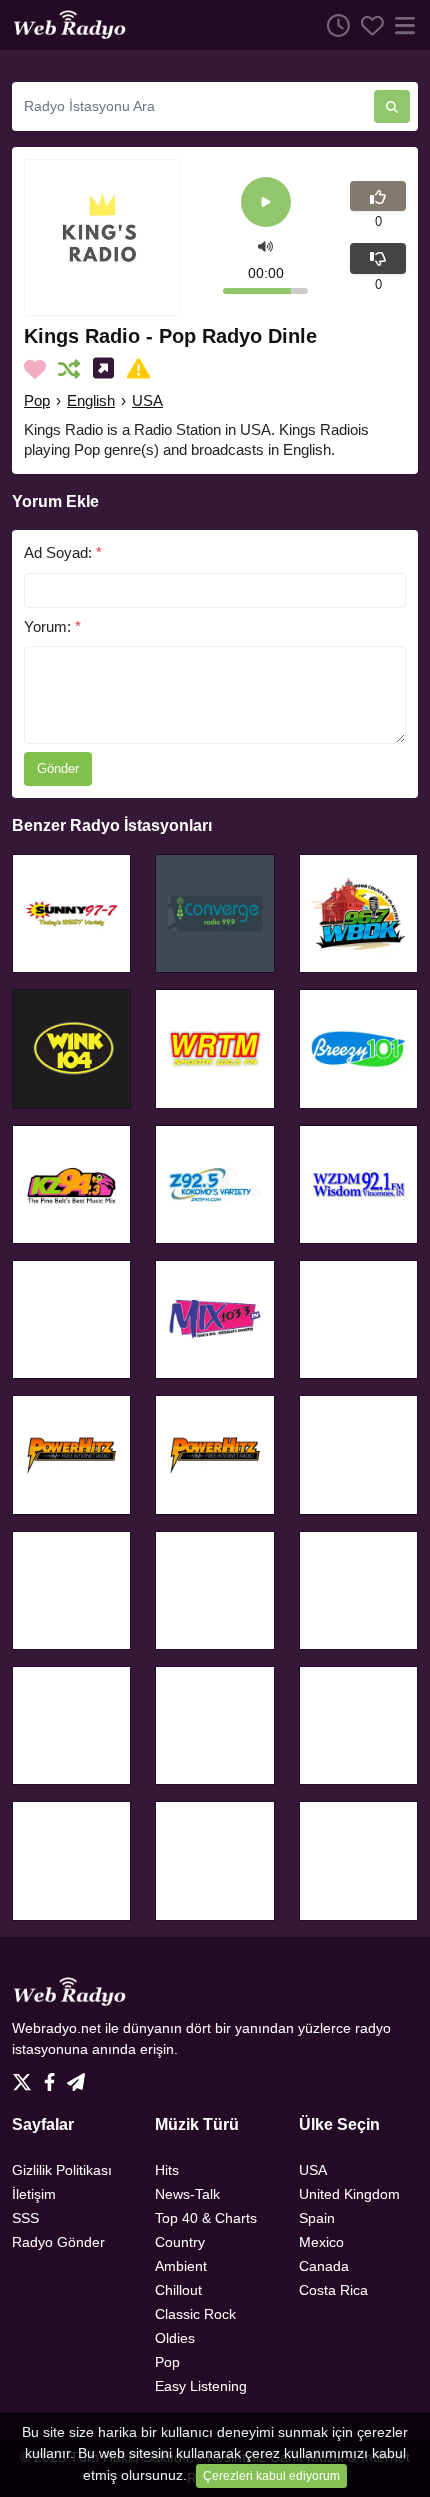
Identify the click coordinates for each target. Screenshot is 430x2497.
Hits (167, 2170)
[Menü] (401, 25)
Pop (37, 400)
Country (180, 2242)
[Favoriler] (367, 25)
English (91, 400)
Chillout (178, 2290)
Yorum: (52, 626)
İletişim (34, 2194)
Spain (317, 2218)
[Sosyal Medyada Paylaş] (107, 369)
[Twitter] (26, 2076)
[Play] (266, 203)
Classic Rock (195, 2314)
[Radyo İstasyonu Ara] (392, 106)
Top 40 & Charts (206, 2218)
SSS (25, 2218)
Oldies (175, 2338)
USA (147, 400)
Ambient (181, 2266)
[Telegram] (76, 2076)
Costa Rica (333, 2290)
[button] (265, 244)
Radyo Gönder (58, 2242)
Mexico (321, 2242)
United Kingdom (349, 2194)
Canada (324, 2266)
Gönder (58, 768)
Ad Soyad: (63, 552)
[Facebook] (53, 2076)
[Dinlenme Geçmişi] (333, 25)
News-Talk (187, 2194)
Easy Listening (201, 2386)
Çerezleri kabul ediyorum (271, 2476)
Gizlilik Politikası (62, 2170)
